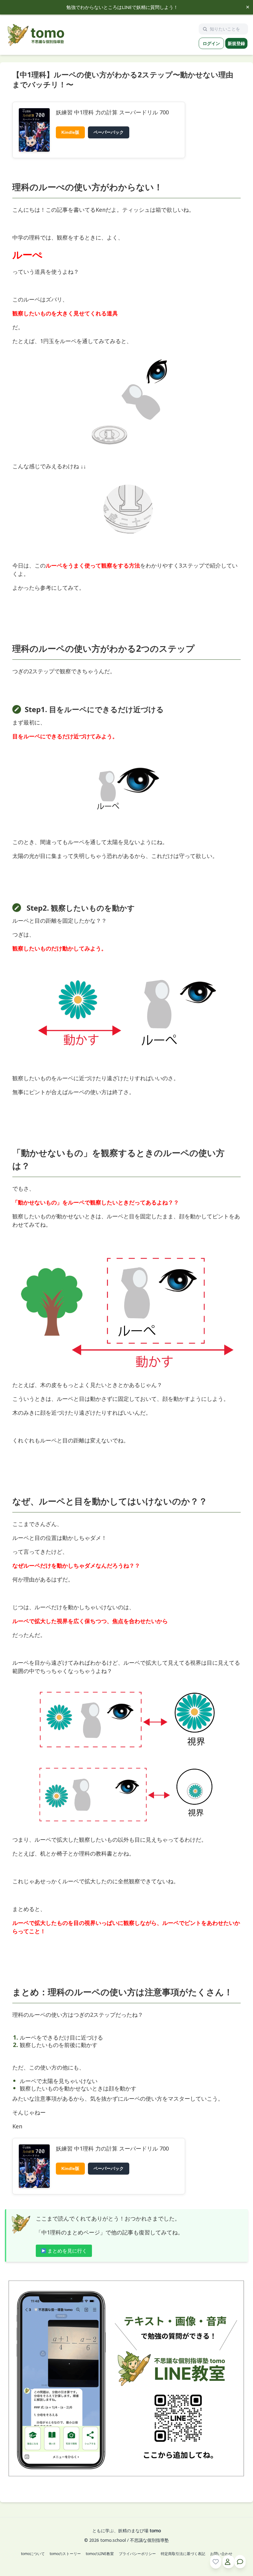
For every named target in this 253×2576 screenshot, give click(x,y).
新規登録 (236, 43)
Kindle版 (70, 132)
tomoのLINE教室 (100, 2554)
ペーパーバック (109, 132)
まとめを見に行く (67, 2251)
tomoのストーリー (65, 2554)
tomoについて (33, 2554)
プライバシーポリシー (137, 2554)
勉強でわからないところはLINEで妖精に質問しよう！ (122, 7)
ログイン (211, 43)
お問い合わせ (221, 2554)
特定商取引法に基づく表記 (183, 2554)
